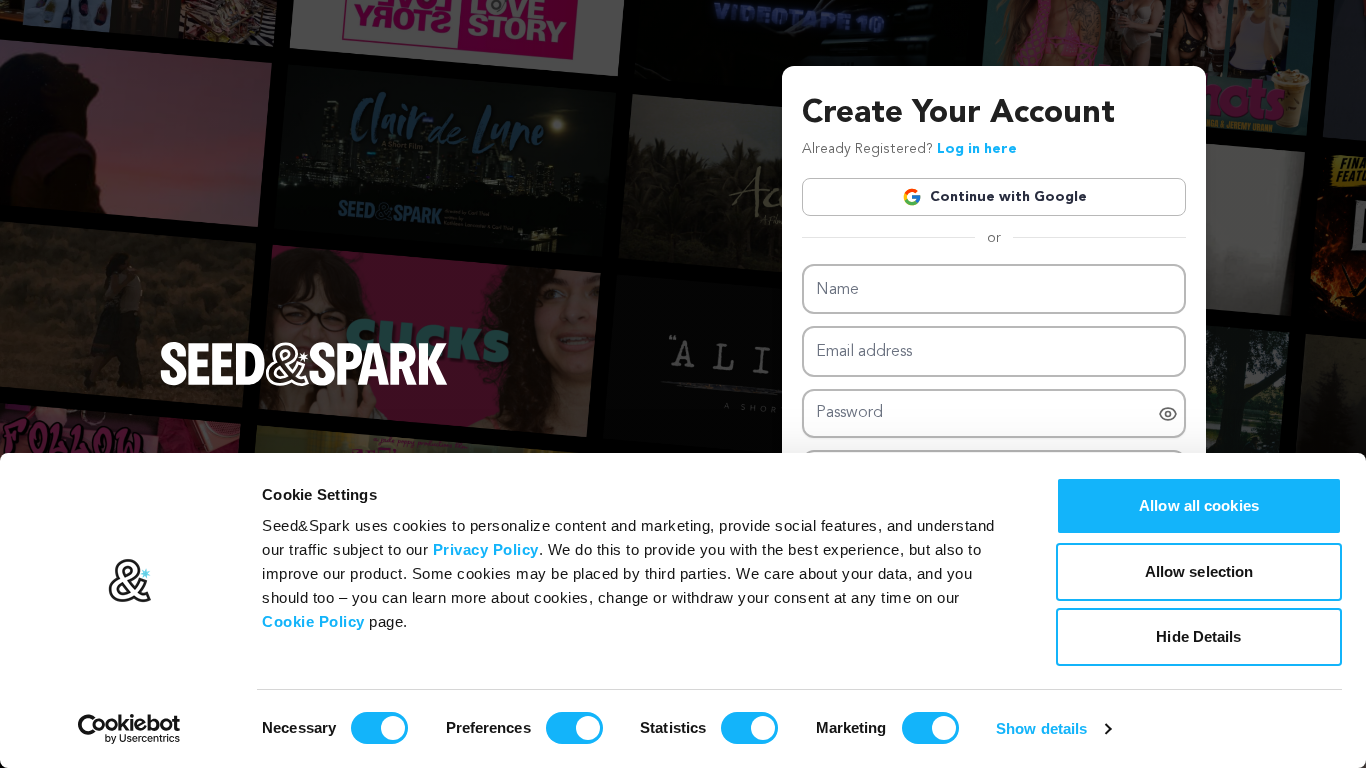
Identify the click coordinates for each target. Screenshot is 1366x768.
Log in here (977, 149)
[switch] (574, 728)
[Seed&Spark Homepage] (304, 384)
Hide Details (1198, 636)
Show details (1041, 728)
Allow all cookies (1199, 505)
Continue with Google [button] (1008, 197)
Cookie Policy (313, 621)
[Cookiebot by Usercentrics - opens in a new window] (129, 729)
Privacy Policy (486, 549)
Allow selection (1199, 571)
